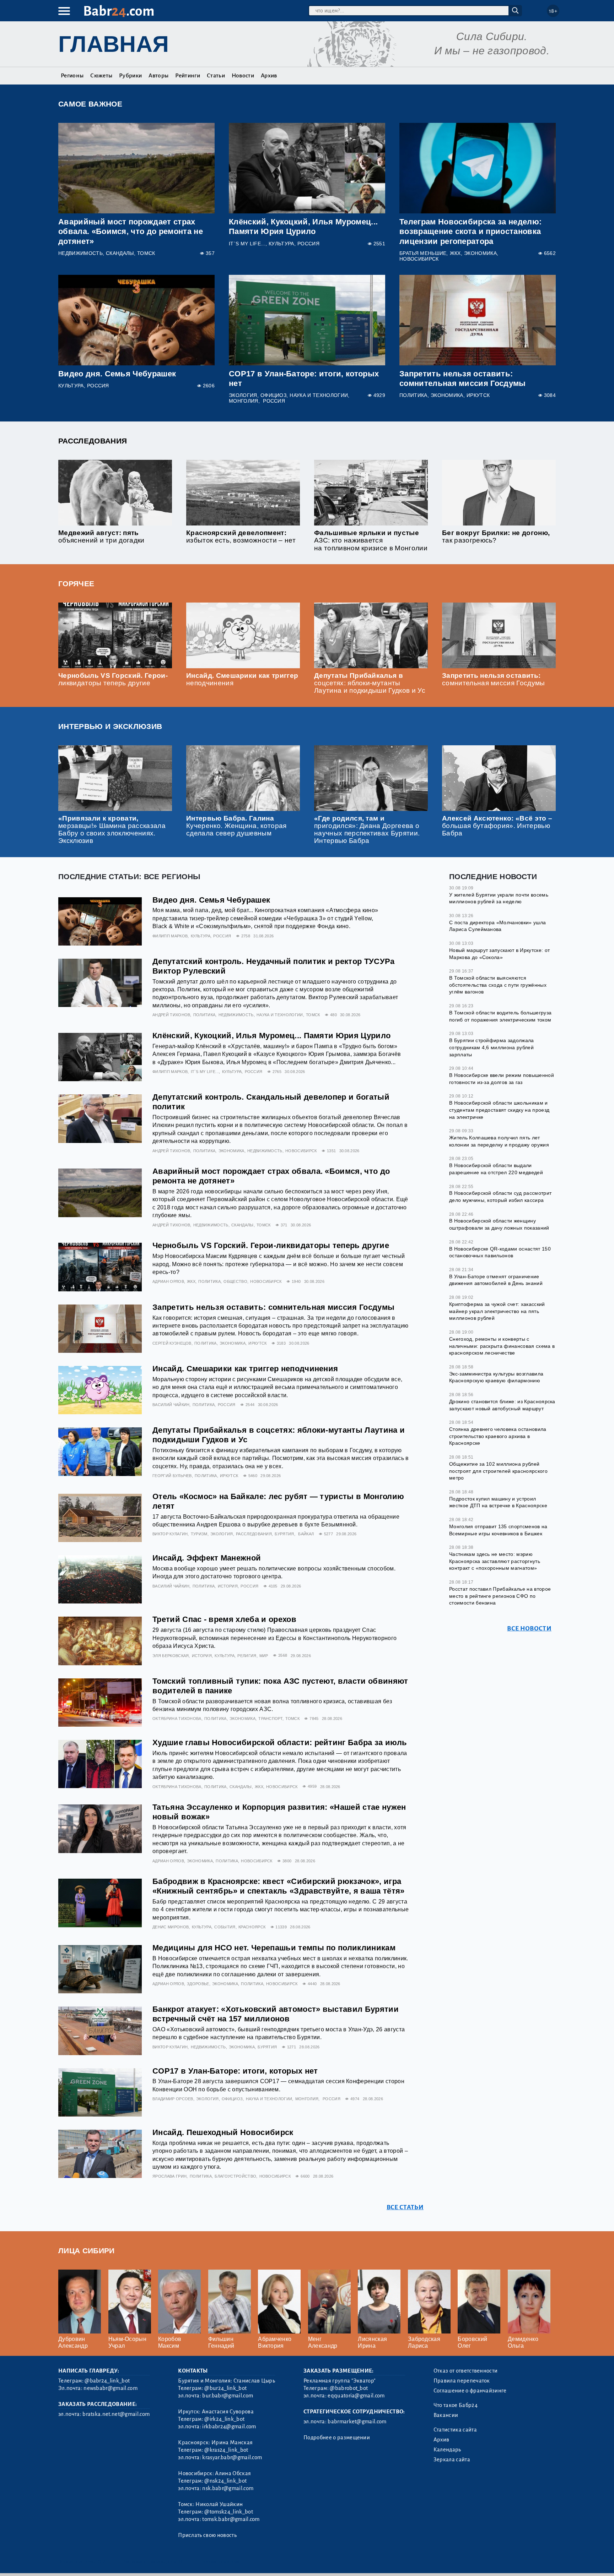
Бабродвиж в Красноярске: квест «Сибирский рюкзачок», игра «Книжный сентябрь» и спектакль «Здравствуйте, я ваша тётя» (279, 1886)
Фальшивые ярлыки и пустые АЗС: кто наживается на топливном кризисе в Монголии (371, 540)
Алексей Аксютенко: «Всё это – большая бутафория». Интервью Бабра (497, 826)
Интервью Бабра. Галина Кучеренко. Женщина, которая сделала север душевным (236, 826)
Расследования (93, 441)
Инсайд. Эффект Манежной (207, 1558)
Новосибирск (419, 259)
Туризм (199, 1534)
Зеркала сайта (452, 2460)
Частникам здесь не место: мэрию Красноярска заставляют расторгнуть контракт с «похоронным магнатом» (495, 1561)
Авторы (158, 76)
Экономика (480, 253)
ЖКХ (455, 253)
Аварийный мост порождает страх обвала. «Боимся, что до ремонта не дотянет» (131, 231)
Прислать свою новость (207, 2535)
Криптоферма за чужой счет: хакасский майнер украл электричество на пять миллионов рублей (497, 1311)
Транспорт (270, 1719)
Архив (269, 76)
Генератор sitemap (220, 2562)
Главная (114, 44)
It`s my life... (247, 244)
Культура (281, 244)
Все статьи (405, 2207)
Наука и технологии (319, 395)
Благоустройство (235, 2176)
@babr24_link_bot (107, 2381)
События (225, 1927)
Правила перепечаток (462, 2381)
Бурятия (284, 1534)
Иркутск (478, 395)
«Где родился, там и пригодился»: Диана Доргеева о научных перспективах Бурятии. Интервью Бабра (367, 829)
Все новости (529, 1629)
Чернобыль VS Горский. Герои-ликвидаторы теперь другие (113, 679)
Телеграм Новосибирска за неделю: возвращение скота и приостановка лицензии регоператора (470, 231)
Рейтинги (188, 76)
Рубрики (130, 76)
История (228, 1586)
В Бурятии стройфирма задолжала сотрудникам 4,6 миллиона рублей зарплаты (492, 1047)
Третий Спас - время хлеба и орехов (224, 1619)
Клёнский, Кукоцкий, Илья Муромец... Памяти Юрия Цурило (271, 1036)
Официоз (273, 395)
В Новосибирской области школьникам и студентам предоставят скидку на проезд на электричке (499, 1110)
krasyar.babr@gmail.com (232, 2457)
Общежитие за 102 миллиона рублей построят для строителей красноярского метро (498, 1471)
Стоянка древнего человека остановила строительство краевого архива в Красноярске (498, 1436)
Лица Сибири (87, 2251)
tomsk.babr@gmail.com (231, 2519)
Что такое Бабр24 (456, 2405)
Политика (413, 395)
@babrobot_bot (349, 2388)
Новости (243, 76)
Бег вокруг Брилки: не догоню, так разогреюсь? (496, 537)
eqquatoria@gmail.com (356, 2396)
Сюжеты (101, 76)
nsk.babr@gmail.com (228, 2488)
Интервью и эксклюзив (110, 726)
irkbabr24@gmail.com (229, 2427)
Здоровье (198, 1984)
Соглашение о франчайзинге (470, 2391)
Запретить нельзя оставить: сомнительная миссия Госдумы (494, 679)
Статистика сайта (455, 2430)
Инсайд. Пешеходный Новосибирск (223, 2132)
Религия (247, 1656)
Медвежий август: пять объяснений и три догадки (101, 537)
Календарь (447, 2450)
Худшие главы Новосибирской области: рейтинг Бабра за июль (280, 1742)
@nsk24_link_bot (225, 2481)
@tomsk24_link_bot (228, 2512)
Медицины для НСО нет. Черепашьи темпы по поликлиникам (274, 1948)
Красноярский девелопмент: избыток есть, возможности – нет (241, 537)
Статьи (216, 76)
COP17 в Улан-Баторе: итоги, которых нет (235, 2071)
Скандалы (120, 253)
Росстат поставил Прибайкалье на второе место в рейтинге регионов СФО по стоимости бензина (500, 1596)
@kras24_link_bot (226, 2450)
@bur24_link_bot (225, 2388)
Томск (146, 253)
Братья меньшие (423, 253)
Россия (308, 244)
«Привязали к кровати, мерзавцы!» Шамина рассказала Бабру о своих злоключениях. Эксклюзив (112, 829)
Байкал (306, 1534)
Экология (243, 395)
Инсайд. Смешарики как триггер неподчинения (245, 1369)
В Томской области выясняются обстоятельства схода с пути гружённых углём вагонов (498, 985)
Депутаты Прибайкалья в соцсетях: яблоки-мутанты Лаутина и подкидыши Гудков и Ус (370, 683)
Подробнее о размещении (337, 2438)
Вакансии (446, 2415)
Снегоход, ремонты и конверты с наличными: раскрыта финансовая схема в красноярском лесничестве (502, 1346)
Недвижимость (80, 253)
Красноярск (252, 1927)
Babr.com (119, 11)
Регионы (72, 76)
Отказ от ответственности (466, 2371)
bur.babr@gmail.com (228, 2396)
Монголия (244, 401)
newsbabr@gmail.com (111, 2388)
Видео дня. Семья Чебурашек (117, 374)
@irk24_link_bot (224, 2419)
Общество (235, 1281)
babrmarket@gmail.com (357, 2422)
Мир (264, 1656)
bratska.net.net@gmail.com (116, 2414)
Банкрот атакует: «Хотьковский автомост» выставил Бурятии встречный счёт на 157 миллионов (276, 2014)
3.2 (102, 2562)
